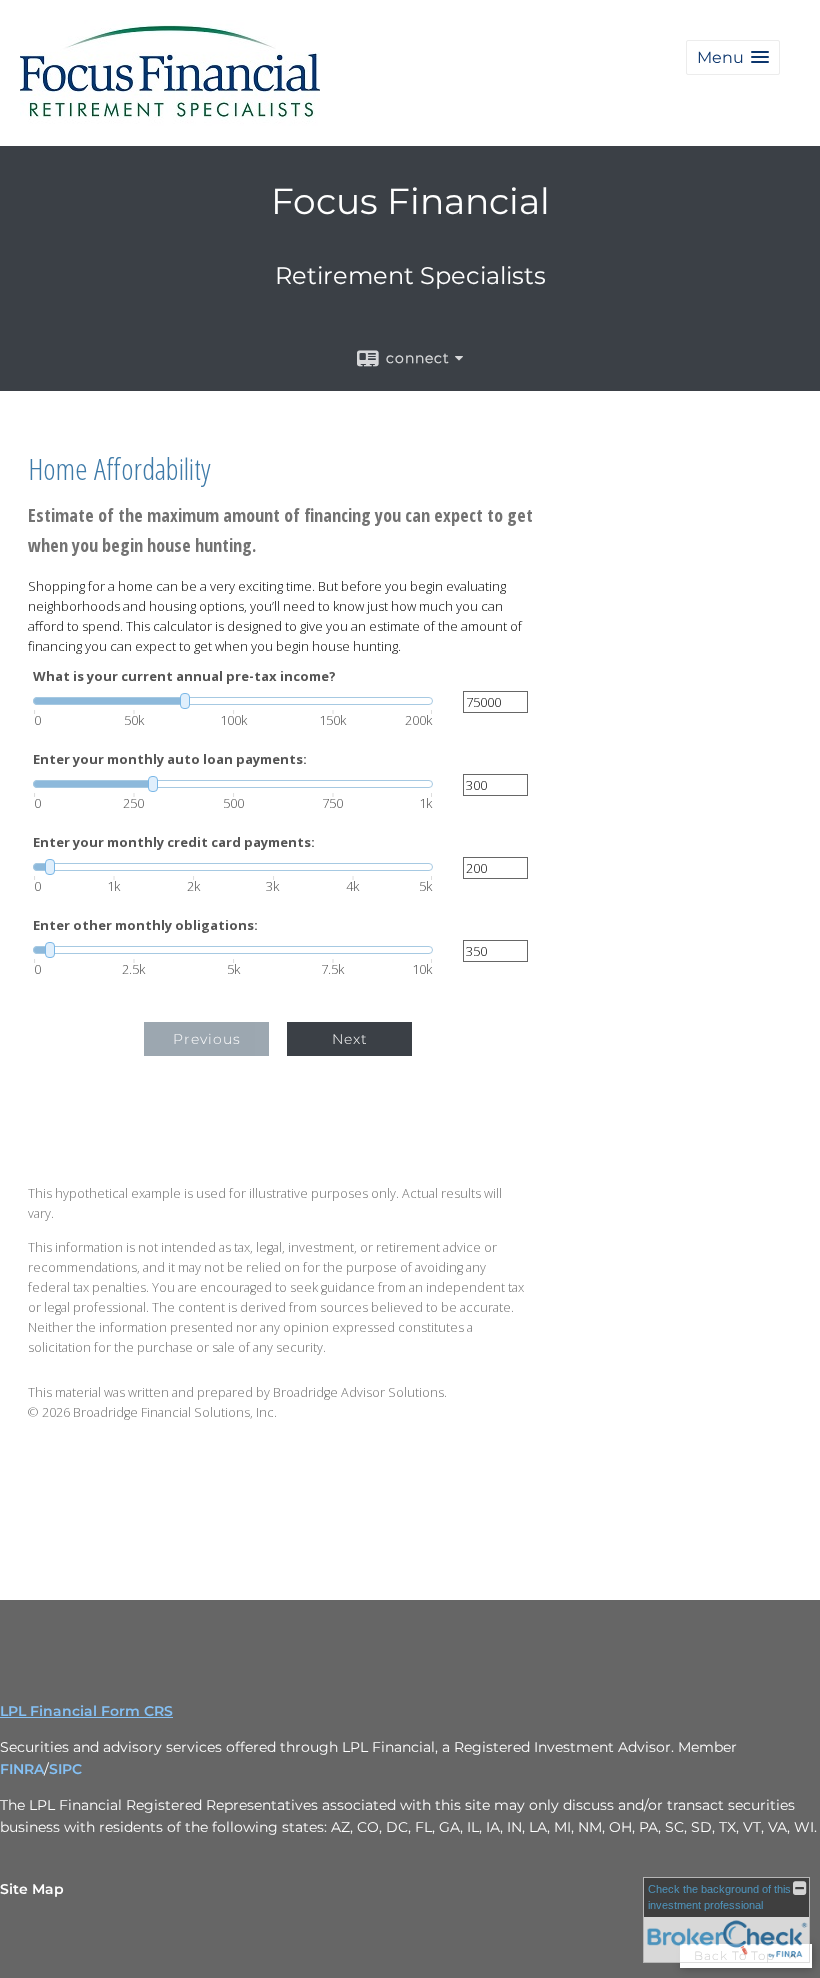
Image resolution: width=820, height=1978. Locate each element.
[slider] (233, 701)
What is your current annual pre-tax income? (184, 676)
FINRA (22, 1769)
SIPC (65, 1769)
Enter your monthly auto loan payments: (170, 759)
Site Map (32, 1889)
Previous (207, 1039)
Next (350, 1039)
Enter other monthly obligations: (145, 925)
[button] (733, 57)
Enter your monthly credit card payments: (174, 842)
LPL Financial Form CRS (86, 1711)
